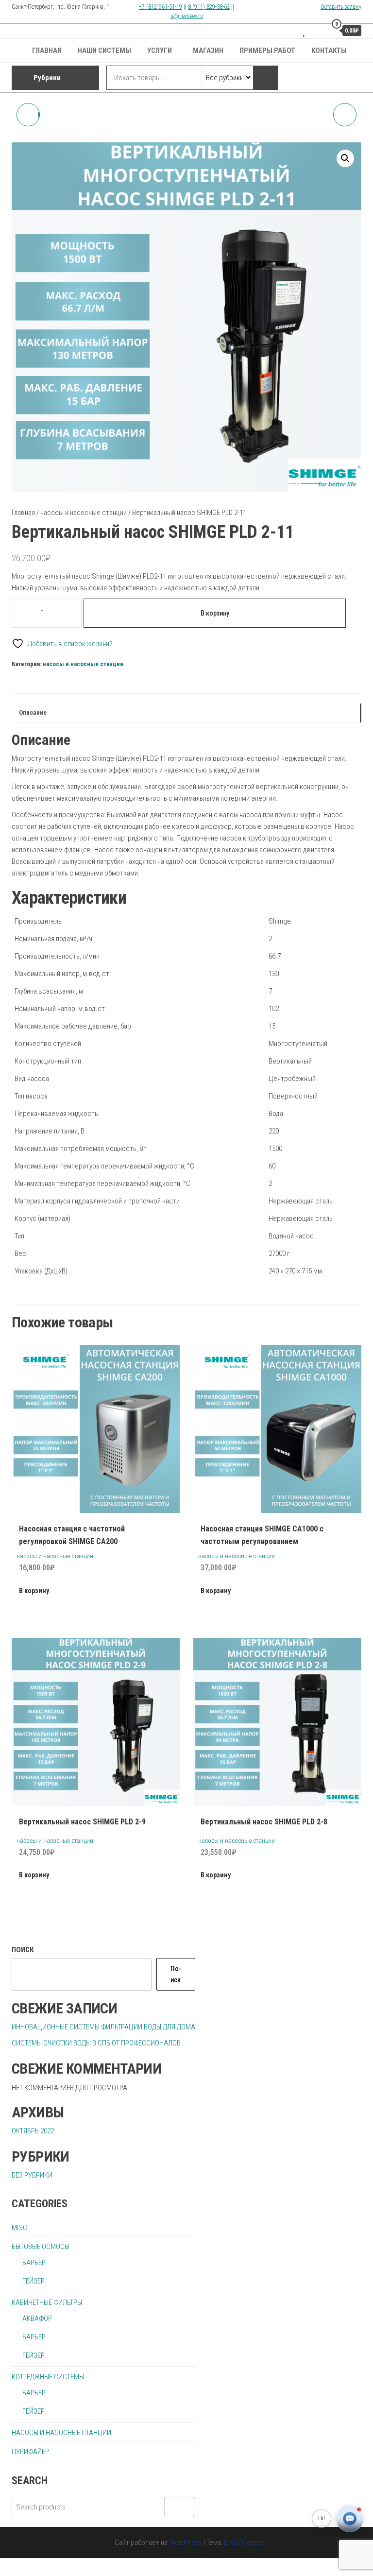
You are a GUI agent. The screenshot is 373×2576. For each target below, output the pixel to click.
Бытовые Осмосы (41, 2247)
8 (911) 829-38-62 (209, 7)
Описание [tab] (33, 712)
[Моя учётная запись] (317, 30)
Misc (19, 2228)
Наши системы (104, 51)
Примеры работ (267, 51)
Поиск (23, 1950)
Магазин (208, 51)
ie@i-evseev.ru (187, 16)
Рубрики (47, 78)
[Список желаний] (305, 30)
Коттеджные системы (48, 2377)
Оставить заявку (341, 7)
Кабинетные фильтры (47, 2302)
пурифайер (30, 2452)
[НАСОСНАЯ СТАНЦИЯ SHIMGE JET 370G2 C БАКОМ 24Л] (345, 115)
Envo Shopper (244, 2542)
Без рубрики (32, 2175)
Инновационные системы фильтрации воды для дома (103, 2027)
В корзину (215, 613)
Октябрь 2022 (33, 2131)
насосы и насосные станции (84, 513)
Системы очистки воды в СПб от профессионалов (96, 2043)
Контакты (329, 51)
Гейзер (34, 2281)
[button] (345, 158)
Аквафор (37, 2318)
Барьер (34, 2263)
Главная (47, 51)
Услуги (160, 51)
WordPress (186, 2542)
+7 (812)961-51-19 (161, 7)
